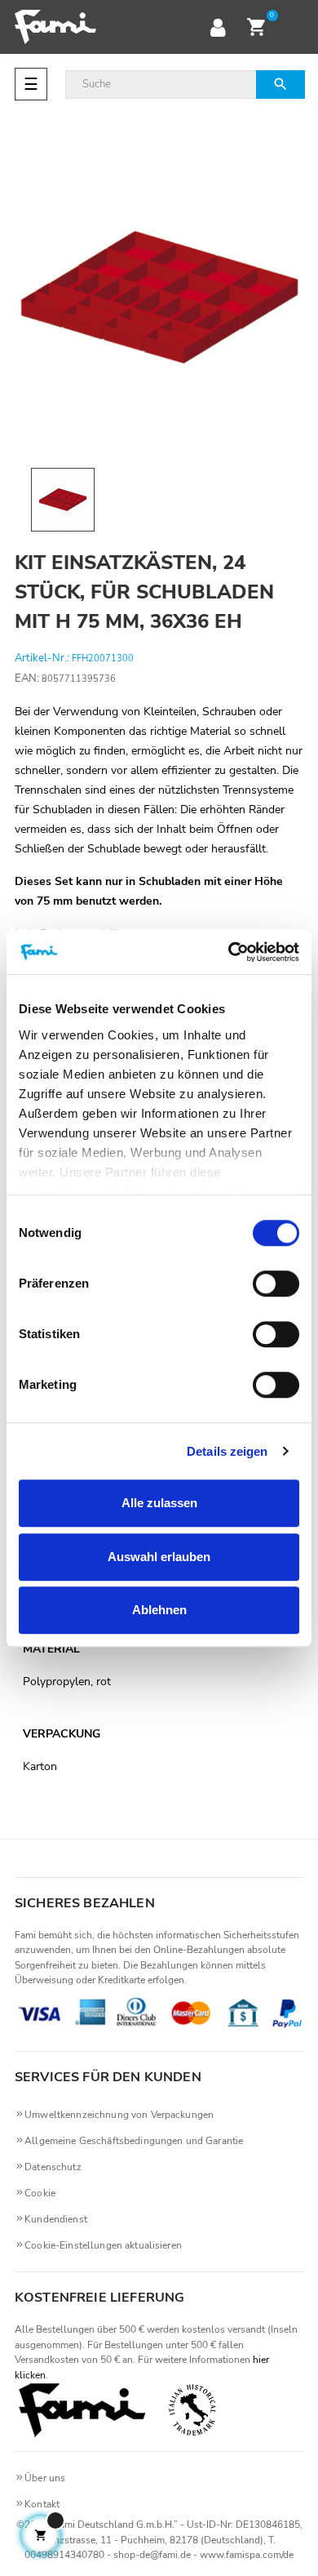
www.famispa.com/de (247, 2555)
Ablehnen (159, 1610)
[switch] (276, 1284)
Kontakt (42, 2504)
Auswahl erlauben (159, 1557)
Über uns (45, 2478)
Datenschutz (53, 2167)
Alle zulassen (159, 1503)
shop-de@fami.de (152, 2555)
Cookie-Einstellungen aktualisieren (103, 2245)
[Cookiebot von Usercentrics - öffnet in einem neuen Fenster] (229, 952)
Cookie (40, 2193)
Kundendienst (56, 2219)
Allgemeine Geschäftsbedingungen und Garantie (134, 2141)
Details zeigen (227, 1451)
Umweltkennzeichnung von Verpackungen (119, 2115)
